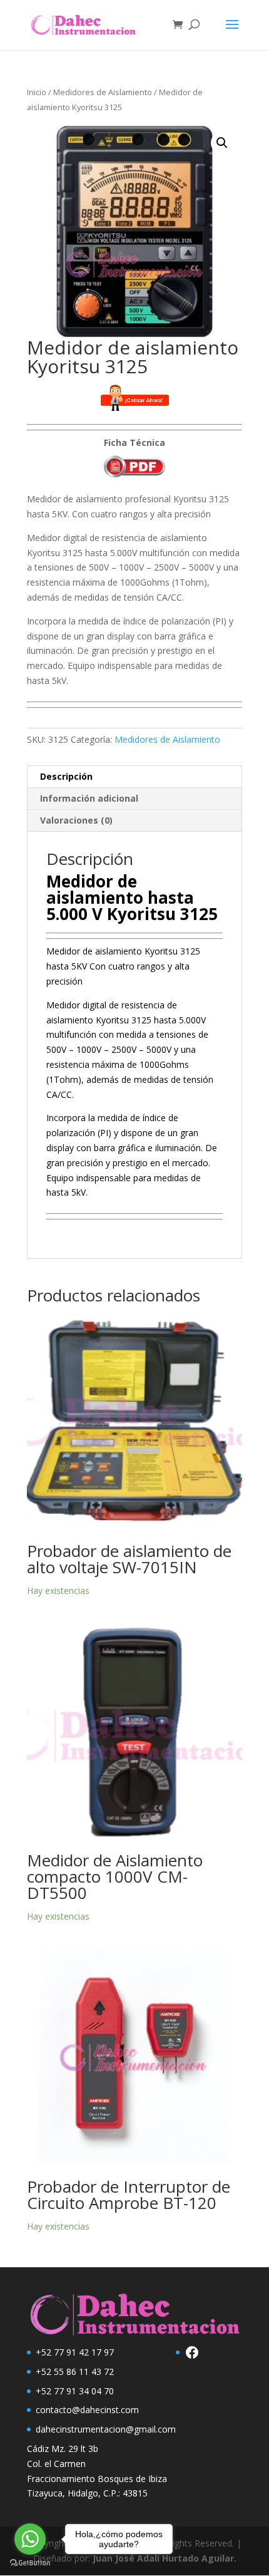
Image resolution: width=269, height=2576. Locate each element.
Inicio (37, 92)
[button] (222, 143)
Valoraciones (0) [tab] (76, 820)
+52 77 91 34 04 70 (75, 2391)
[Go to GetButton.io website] (30, 2563)
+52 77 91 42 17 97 (75, 2352)
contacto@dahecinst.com (87, 2410)
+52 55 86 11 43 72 (75, 2372)
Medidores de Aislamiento (103, 92)
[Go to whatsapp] (30, 2539)
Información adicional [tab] (89, 798)
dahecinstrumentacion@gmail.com (106, 2429)
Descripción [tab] (66, 776)
